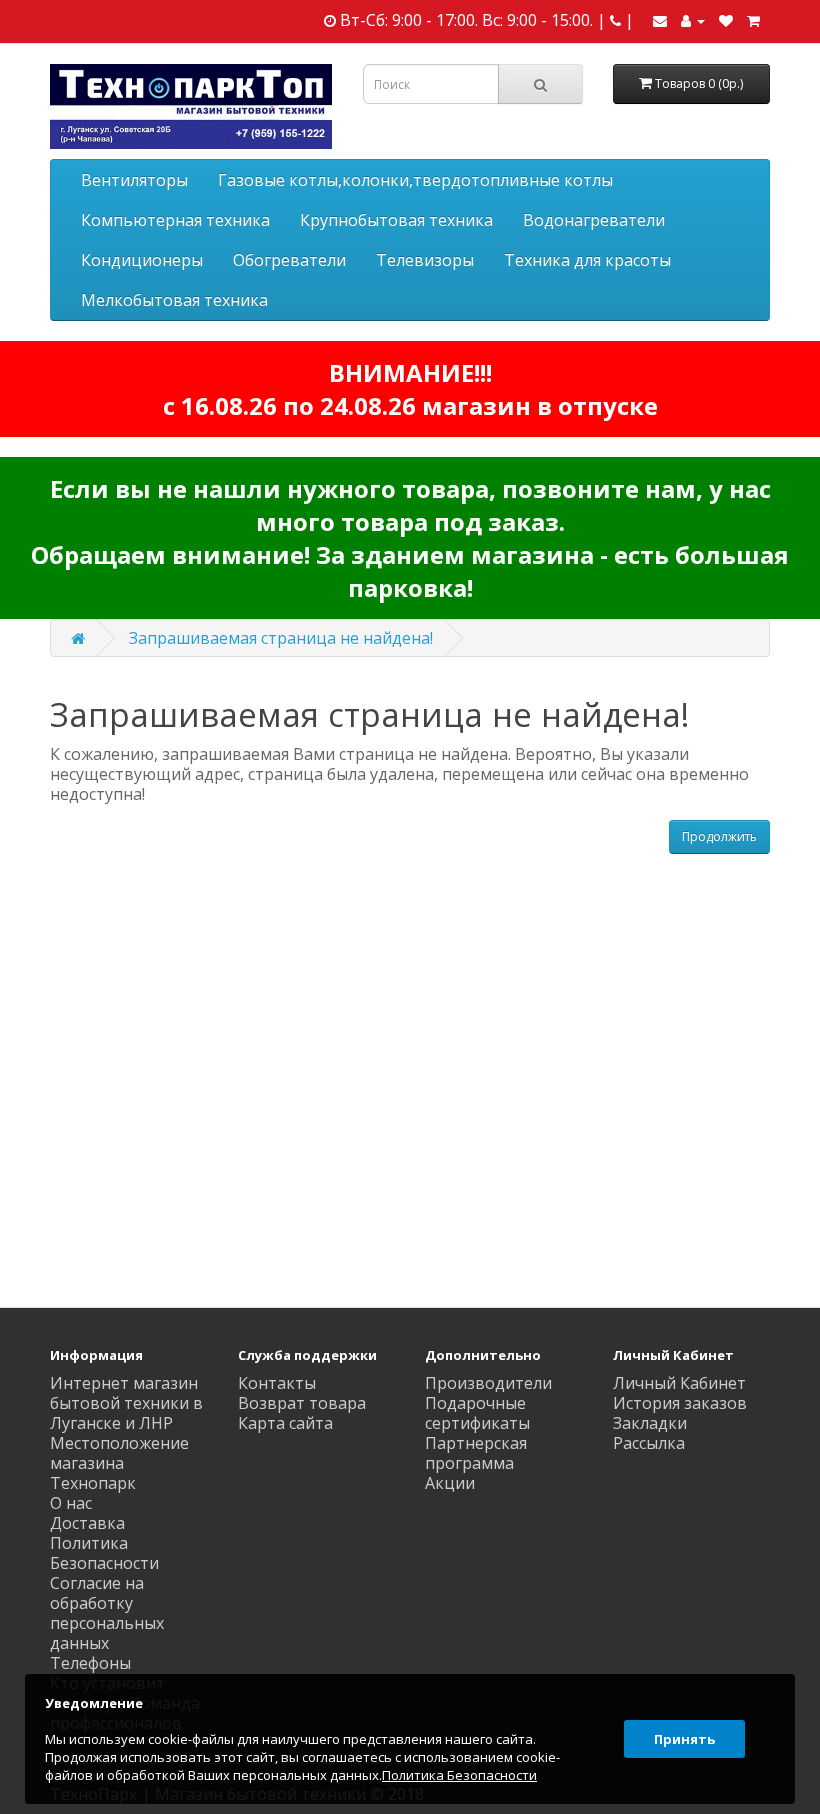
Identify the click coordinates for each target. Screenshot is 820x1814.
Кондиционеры (142, 260)
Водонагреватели (594, 220)
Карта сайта (285, 1423)
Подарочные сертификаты (477, 1413)
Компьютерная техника (175, 220)
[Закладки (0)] (726, 20)
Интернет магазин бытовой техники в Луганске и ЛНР (126, 1403)
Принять (684, 1739)
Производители (488, 1383)
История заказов (680, 1403)
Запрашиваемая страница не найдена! (281, 638)
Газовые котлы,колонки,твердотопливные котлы (415, 180)
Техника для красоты (587, 260)
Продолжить (719, 836)
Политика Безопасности (104, 1553)
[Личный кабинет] (693, 20)
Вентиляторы (134, 180)
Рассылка (649, 1443)
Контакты (277, 1383)
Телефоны (90, 1663)
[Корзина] (753, 20)
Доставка (87, 1523)
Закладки (650, 1423)
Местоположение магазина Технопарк (119, 1463)
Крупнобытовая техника (396, 220)
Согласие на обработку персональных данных (107, 1613)
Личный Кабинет (679, 1383)
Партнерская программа (476, 1453)
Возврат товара (302, 1403)
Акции (450, 1483)
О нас (71, 1503)
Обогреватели (289, 260)
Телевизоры (425, 260)
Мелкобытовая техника (174, 300)
